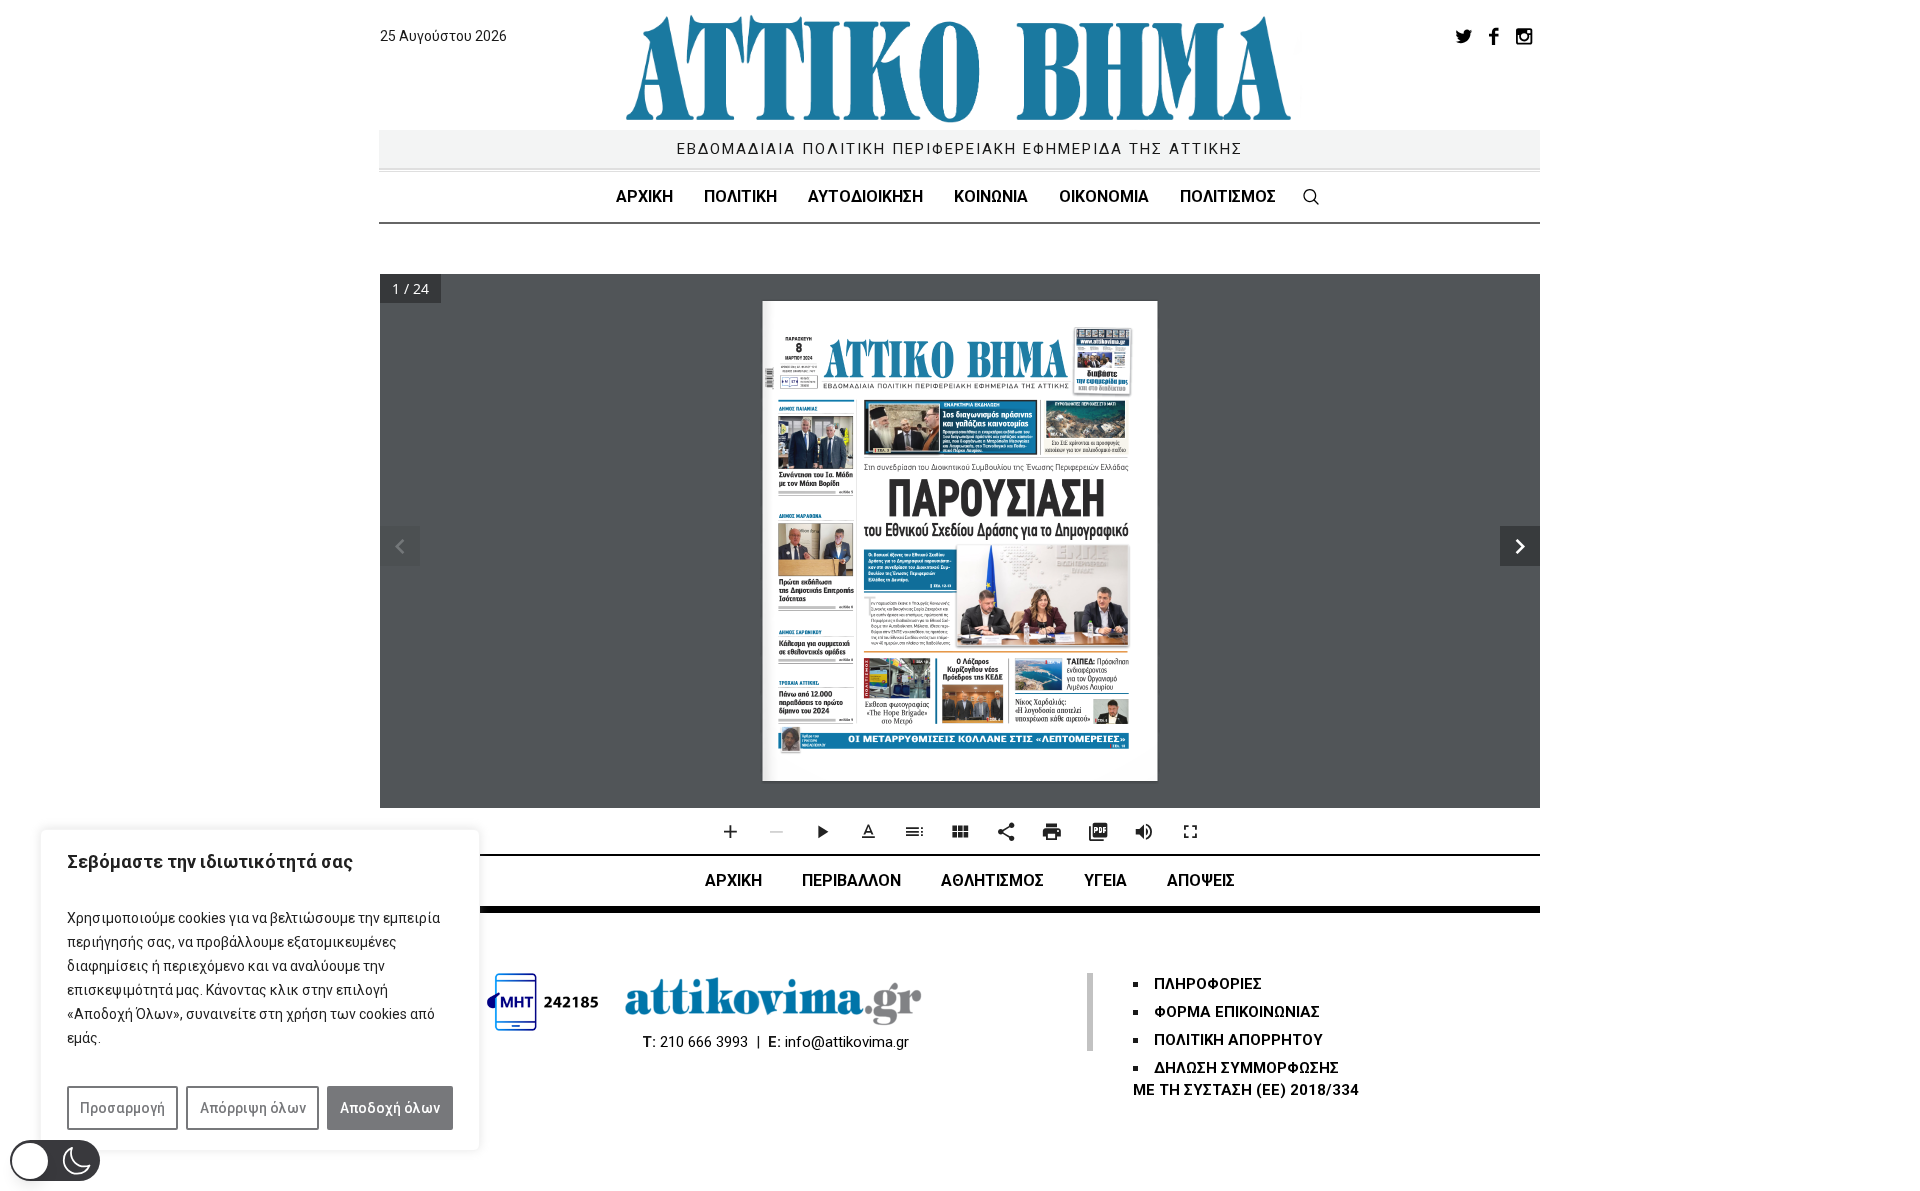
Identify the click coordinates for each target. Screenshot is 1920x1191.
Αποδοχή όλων (390, 1108)
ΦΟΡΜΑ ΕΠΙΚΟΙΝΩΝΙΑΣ (1237, 1012)
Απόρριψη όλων (253, 1108)
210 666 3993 (704, 1042)
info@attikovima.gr (847, 1042)
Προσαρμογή (122, 1108)
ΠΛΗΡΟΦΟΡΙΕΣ (1208, 984)
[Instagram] (1524, 36)
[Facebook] (1494, 36)
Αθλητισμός (992, 880)
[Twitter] (1464, 36)
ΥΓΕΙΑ (1105, 880)
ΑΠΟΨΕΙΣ (1201, 880)
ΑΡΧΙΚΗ (733, 880)
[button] (55, 1160)
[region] (260, 990)
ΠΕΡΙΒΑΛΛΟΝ (851, 880)
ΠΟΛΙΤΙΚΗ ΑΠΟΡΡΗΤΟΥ (1238, 1040)
